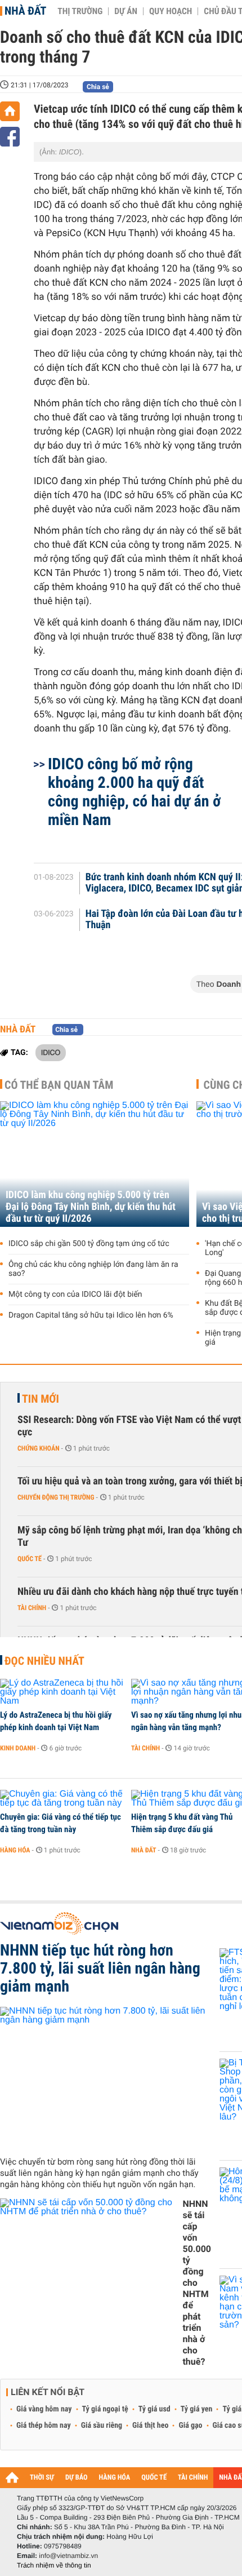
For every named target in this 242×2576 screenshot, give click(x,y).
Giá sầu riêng (102, 2426)
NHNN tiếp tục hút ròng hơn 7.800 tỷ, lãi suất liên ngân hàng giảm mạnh (100, 1968)
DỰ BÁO (77, 2478)
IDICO (51, 1052)
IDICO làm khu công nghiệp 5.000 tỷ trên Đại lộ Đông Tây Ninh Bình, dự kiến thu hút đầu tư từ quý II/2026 (91, 1207)
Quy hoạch (171, 11)
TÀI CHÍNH (193, 2478)
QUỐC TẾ (154, 2478)
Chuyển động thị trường (56, 1497)
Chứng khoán (39, 1448)
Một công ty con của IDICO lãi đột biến (75, 1294)
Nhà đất (25, 11)
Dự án (126, 11)
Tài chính (32, 1608)
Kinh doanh (18, 1748)
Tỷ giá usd (154, 2409)
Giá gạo (190, 2426)
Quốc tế (30, 1559)
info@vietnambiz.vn (68, 2556)
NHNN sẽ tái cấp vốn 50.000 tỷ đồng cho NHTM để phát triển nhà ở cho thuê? (197, 2283)
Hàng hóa (15, 1850)
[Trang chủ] (10, 111)
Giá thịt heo (150, 2426)
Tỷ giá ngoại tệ (105, 2409)
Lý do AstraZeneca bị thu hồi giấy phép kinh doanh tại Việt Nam (56, 1721)
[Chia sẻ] (10, 137)
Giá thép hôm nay (44, 2426)
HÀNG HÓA (115, 2478)
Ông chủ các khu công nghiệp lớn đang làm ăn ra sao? (93, 1269)
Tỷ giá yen (197, 2409)
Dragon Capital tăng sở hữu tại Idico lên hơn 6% (91, 1315)
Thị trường (80, 11)
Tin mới (41, 1399)
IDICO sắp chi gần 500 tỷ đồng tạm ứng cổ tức (89, 1244)
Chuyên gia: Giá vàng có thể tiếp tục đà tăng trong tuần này (60, 1823)
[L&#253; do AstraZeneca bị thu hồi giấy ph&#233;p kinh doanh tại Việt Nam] (62, 1692)
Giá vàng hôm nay (44, 2409)
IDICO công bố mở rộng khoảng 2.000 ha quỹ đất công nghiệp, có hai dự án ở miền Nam (134, 792)
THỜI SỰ (42, 2478)
